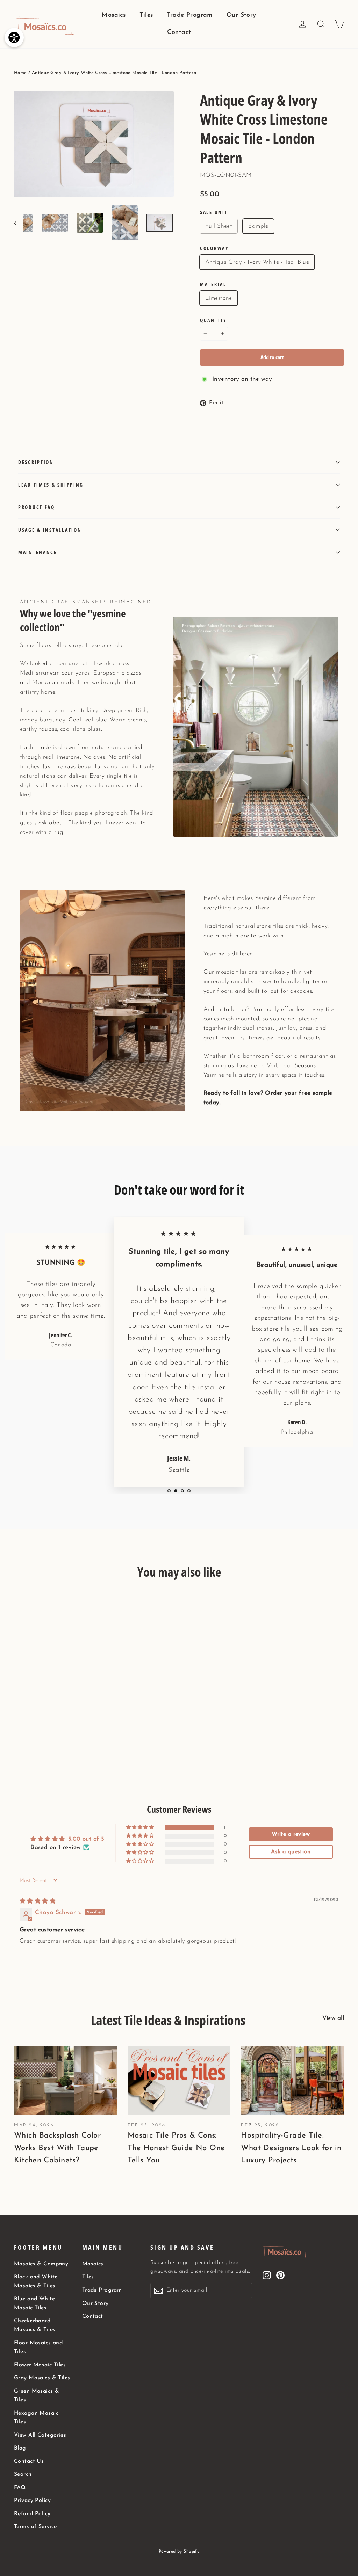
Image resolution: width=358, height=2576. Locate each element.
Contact (179, 32)
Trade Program (190, 15)
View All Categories (40, 2435)
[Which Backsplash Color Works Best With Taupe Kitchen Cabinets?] (66, 2080)
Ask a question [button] (291, 1852)
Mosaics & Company (41, 2264)
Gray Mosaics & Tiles (42, 2378)
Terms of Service (35, 2527)
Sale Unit (214, 212)
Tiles (146, 15)
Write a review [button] (291, 1834)
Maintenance (38, 552)
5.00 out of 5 (86, 1839)
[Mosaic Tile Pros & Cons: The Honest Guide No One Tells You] (179, 2080)
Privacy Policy (32, 2501)
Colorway (214, 248)
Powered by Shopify (179, 2552)
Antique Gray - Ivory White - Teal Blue (257, 262)
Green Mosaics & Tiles (37, 2396)
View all (333, 2018)
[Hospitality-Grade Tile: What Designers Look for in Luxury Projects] (292, 2080)
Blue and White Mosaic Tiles (34, 2303)
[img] (38, 1901)
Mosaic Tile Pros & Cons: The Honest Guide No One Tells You (176, 2148)
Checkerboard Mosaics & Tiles (35, 2325)
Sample (258, 226)
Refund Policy (32, 2514)
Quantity (213, 320)
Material (213, 284)
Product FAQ (37, 507)
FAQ (20, 2488)
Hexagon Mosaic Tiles (36, 2418)
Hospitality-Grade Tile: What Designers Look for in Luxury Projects (291, 2148)
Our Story (241, 15)
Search (23, 2474)
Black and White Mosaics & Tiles (36, 2281)
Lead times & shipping (51, 485)
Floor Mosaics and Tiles (38, 2347)
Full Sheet (219, 226)
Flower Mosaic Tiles (40, 2365)
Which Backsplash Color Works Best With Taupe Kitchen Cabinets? (57, 2148)
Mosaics (114, 15)
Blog (20, 2448)
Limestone (219, 298)
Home (20, 73)
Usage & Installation (50, 530)
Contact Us (29, 2461)
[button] (141, 1828)
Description (36, 462)
